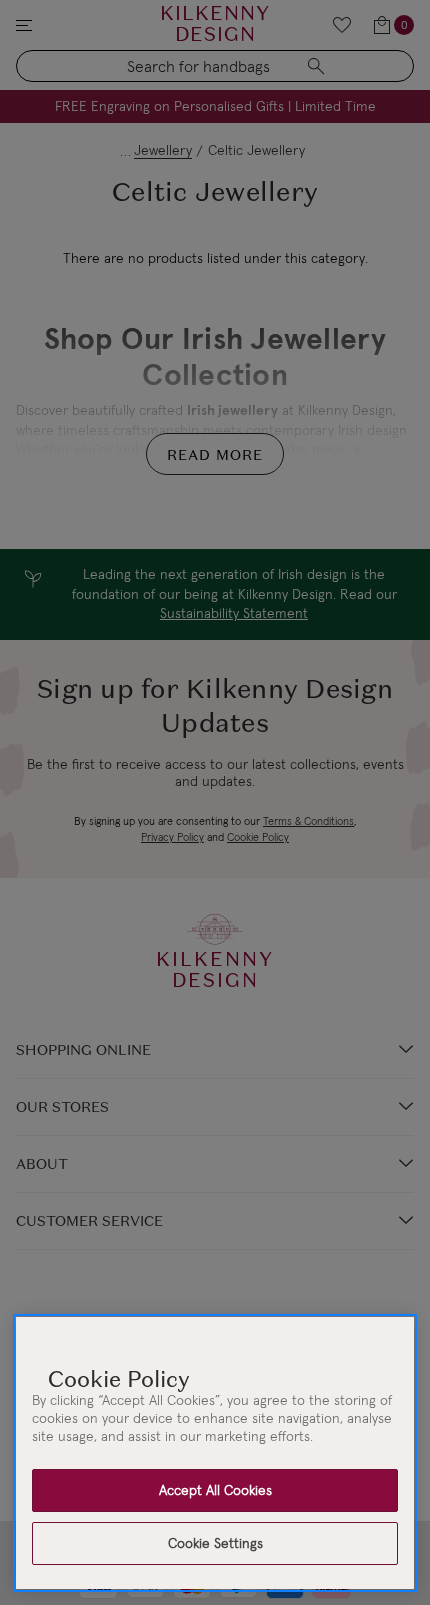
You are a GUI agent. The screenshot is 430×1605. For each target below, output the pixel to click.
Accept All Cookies (215, 1490)
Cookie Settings (215, 1543)
